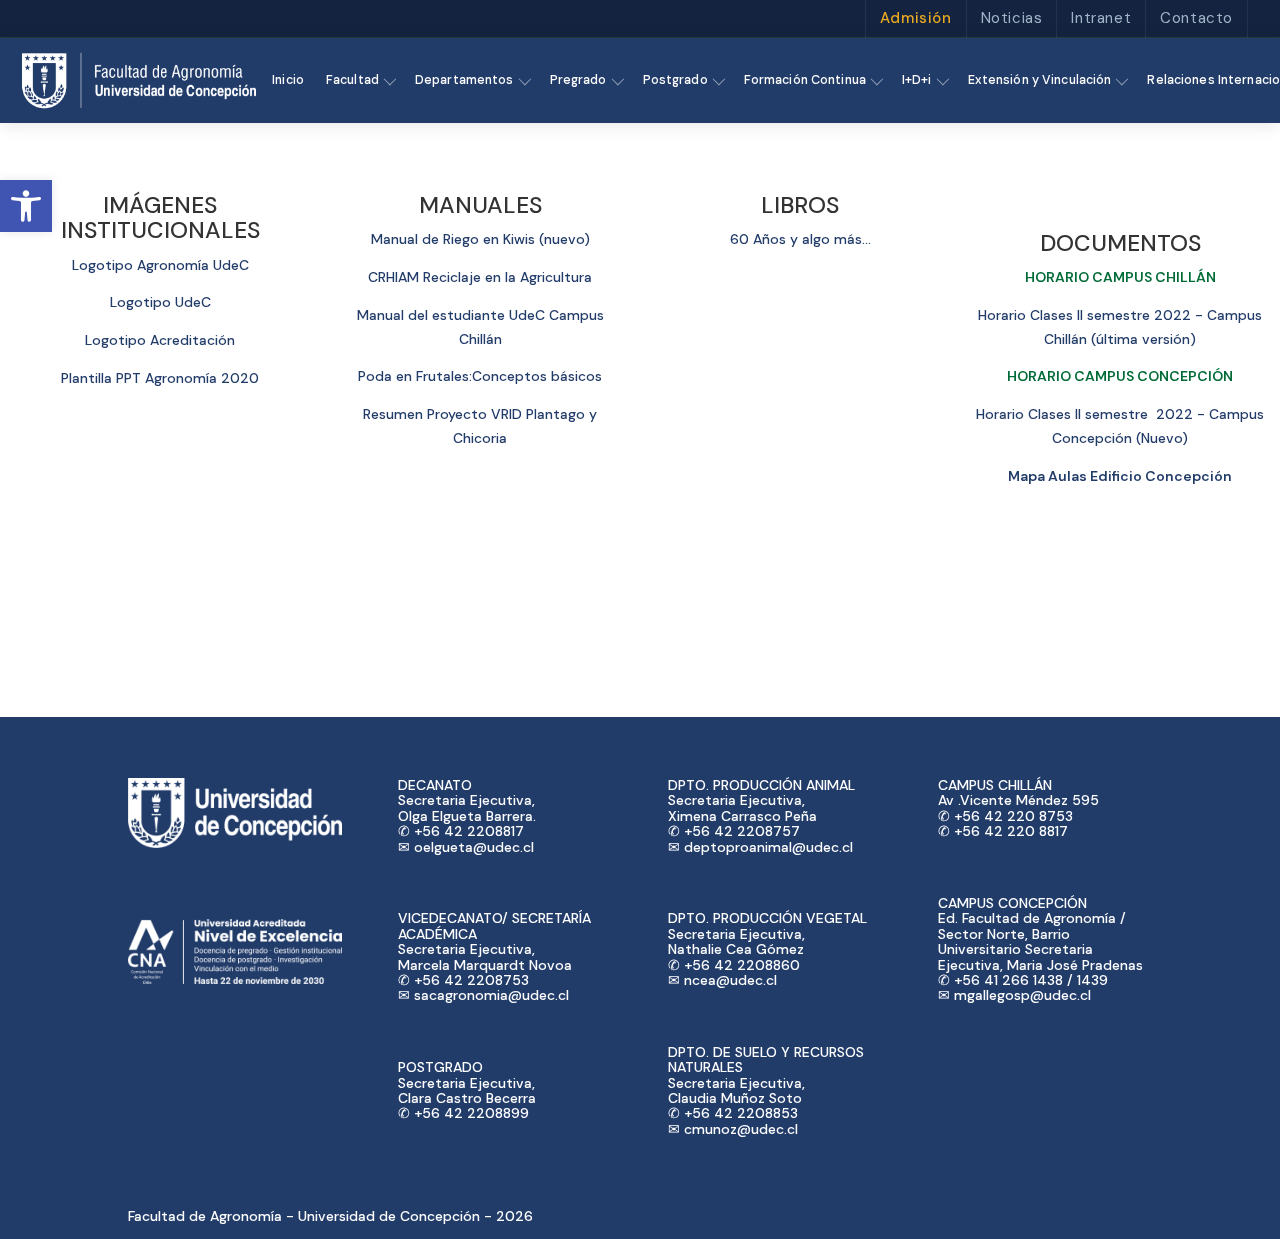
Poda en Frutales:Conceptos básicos (480, 376)
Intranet (1101, 18)
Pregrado (578, 80)
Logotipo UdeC (160, 302)
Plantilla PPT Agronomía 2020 (160, 378)
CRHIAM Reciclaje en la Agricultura (480, 277)
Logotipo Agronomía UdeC (160, 265)
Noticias (1012, 18)
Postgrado (675, 80)
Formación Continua (805, 80)
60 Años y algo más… (800, 239)
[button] (26, 206)
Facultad (352, 80)
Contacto (1196, 18)
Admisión (916, 18)
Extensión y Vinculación (1040, 80)
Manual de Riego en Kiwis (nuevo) (480, 239)
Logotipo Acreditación (160, 340)
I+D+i (917, 80)
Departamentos (464, 80)
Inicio (288, 80)
